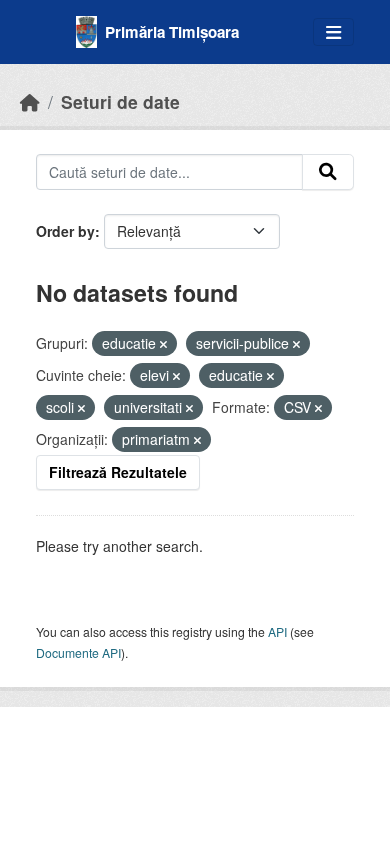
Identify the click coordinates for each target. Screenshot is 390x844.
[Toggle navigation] (333, 32)
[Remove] (163, 344)
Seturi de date (120, 101)
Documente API (78, 652)
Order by (65, 231)
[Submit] (328, 172)
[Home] (30, 101)
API (277, 631)
